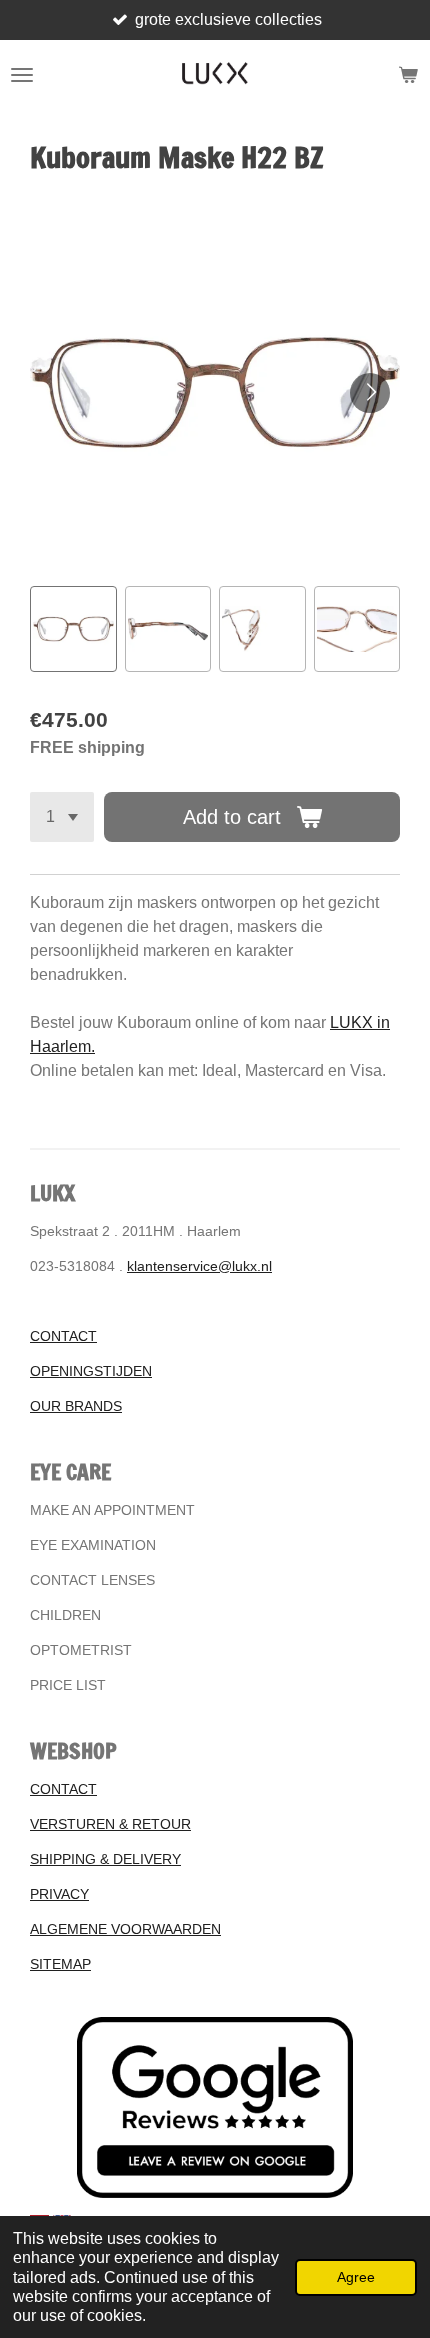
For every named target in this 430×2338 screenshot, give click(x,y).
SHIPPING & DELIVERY (105, 1859)
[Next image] (370, 393)
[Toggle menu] (22, 75)
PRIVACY (59, 1894)
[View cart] (408, 75)
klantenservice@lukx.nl (199, 1266)
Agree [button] (356, 2277)
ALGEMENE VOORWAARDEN (125, 1929)
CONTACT (63, 1336)
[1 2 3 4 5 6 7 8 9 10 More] (62, 817)
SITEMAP (60, 1964)
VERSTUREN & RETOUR (110, 1824)
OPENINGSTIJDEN (91, 1371)
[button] (73, 629)
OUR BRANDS (76, 1406)
